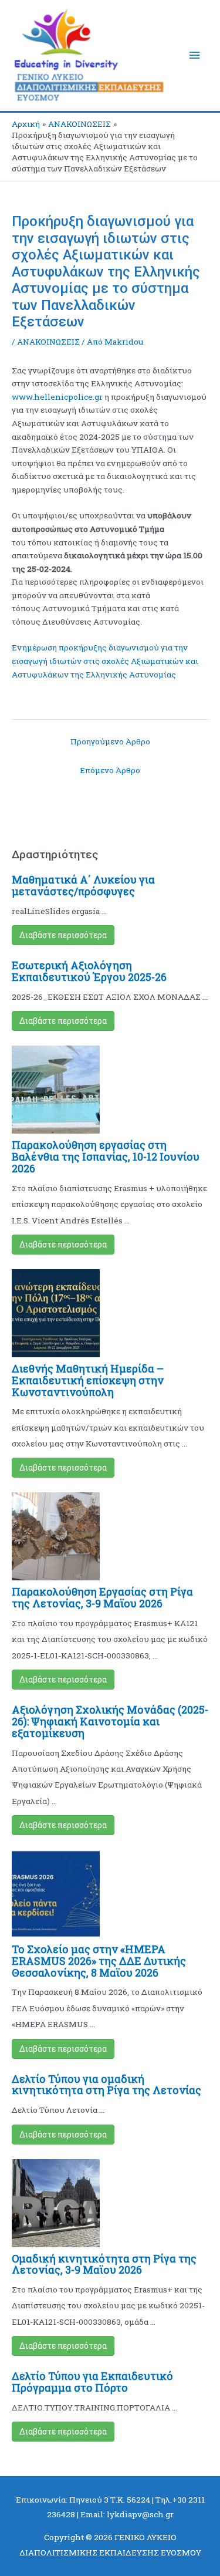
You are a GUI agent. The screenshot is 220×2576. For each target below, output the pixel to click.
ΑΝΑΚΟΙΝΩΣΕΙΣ (48, 342)
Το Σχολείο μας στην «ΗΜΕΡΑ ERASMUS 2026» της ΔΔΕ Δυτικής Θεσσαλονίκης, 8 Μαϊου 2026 (99, 1961)
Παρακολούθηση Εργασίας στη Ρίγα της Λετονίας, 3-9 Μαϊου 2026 (102, 1597)
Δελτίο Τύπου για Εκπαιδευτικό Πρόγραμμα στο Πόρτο (92, 2382)
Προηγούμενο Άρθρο (110, 741)
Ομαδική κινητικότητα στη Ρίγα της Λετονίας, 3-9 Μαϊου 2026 (104, 2264)
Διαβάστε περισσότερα (63, 935)
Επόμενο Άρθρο (110, 770)
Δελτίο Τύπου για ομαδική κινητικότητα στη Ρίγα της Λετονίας (106, 2085)
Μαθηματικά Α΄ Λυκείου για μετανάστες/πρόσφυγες (83, 885)
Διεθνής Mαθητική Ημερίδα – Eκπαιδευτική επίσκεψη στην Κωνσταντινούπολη (88, 1380)
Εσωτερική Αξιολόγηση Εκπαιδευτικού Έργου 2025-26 (89, 971)
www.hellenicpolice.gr (57, 397)
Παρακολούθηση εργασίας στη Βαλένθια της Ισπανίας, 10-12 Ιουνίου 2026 (106, 1156)
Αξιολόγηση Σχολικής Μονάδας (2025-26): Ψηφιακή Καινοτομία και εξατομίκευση (110, 1721)
